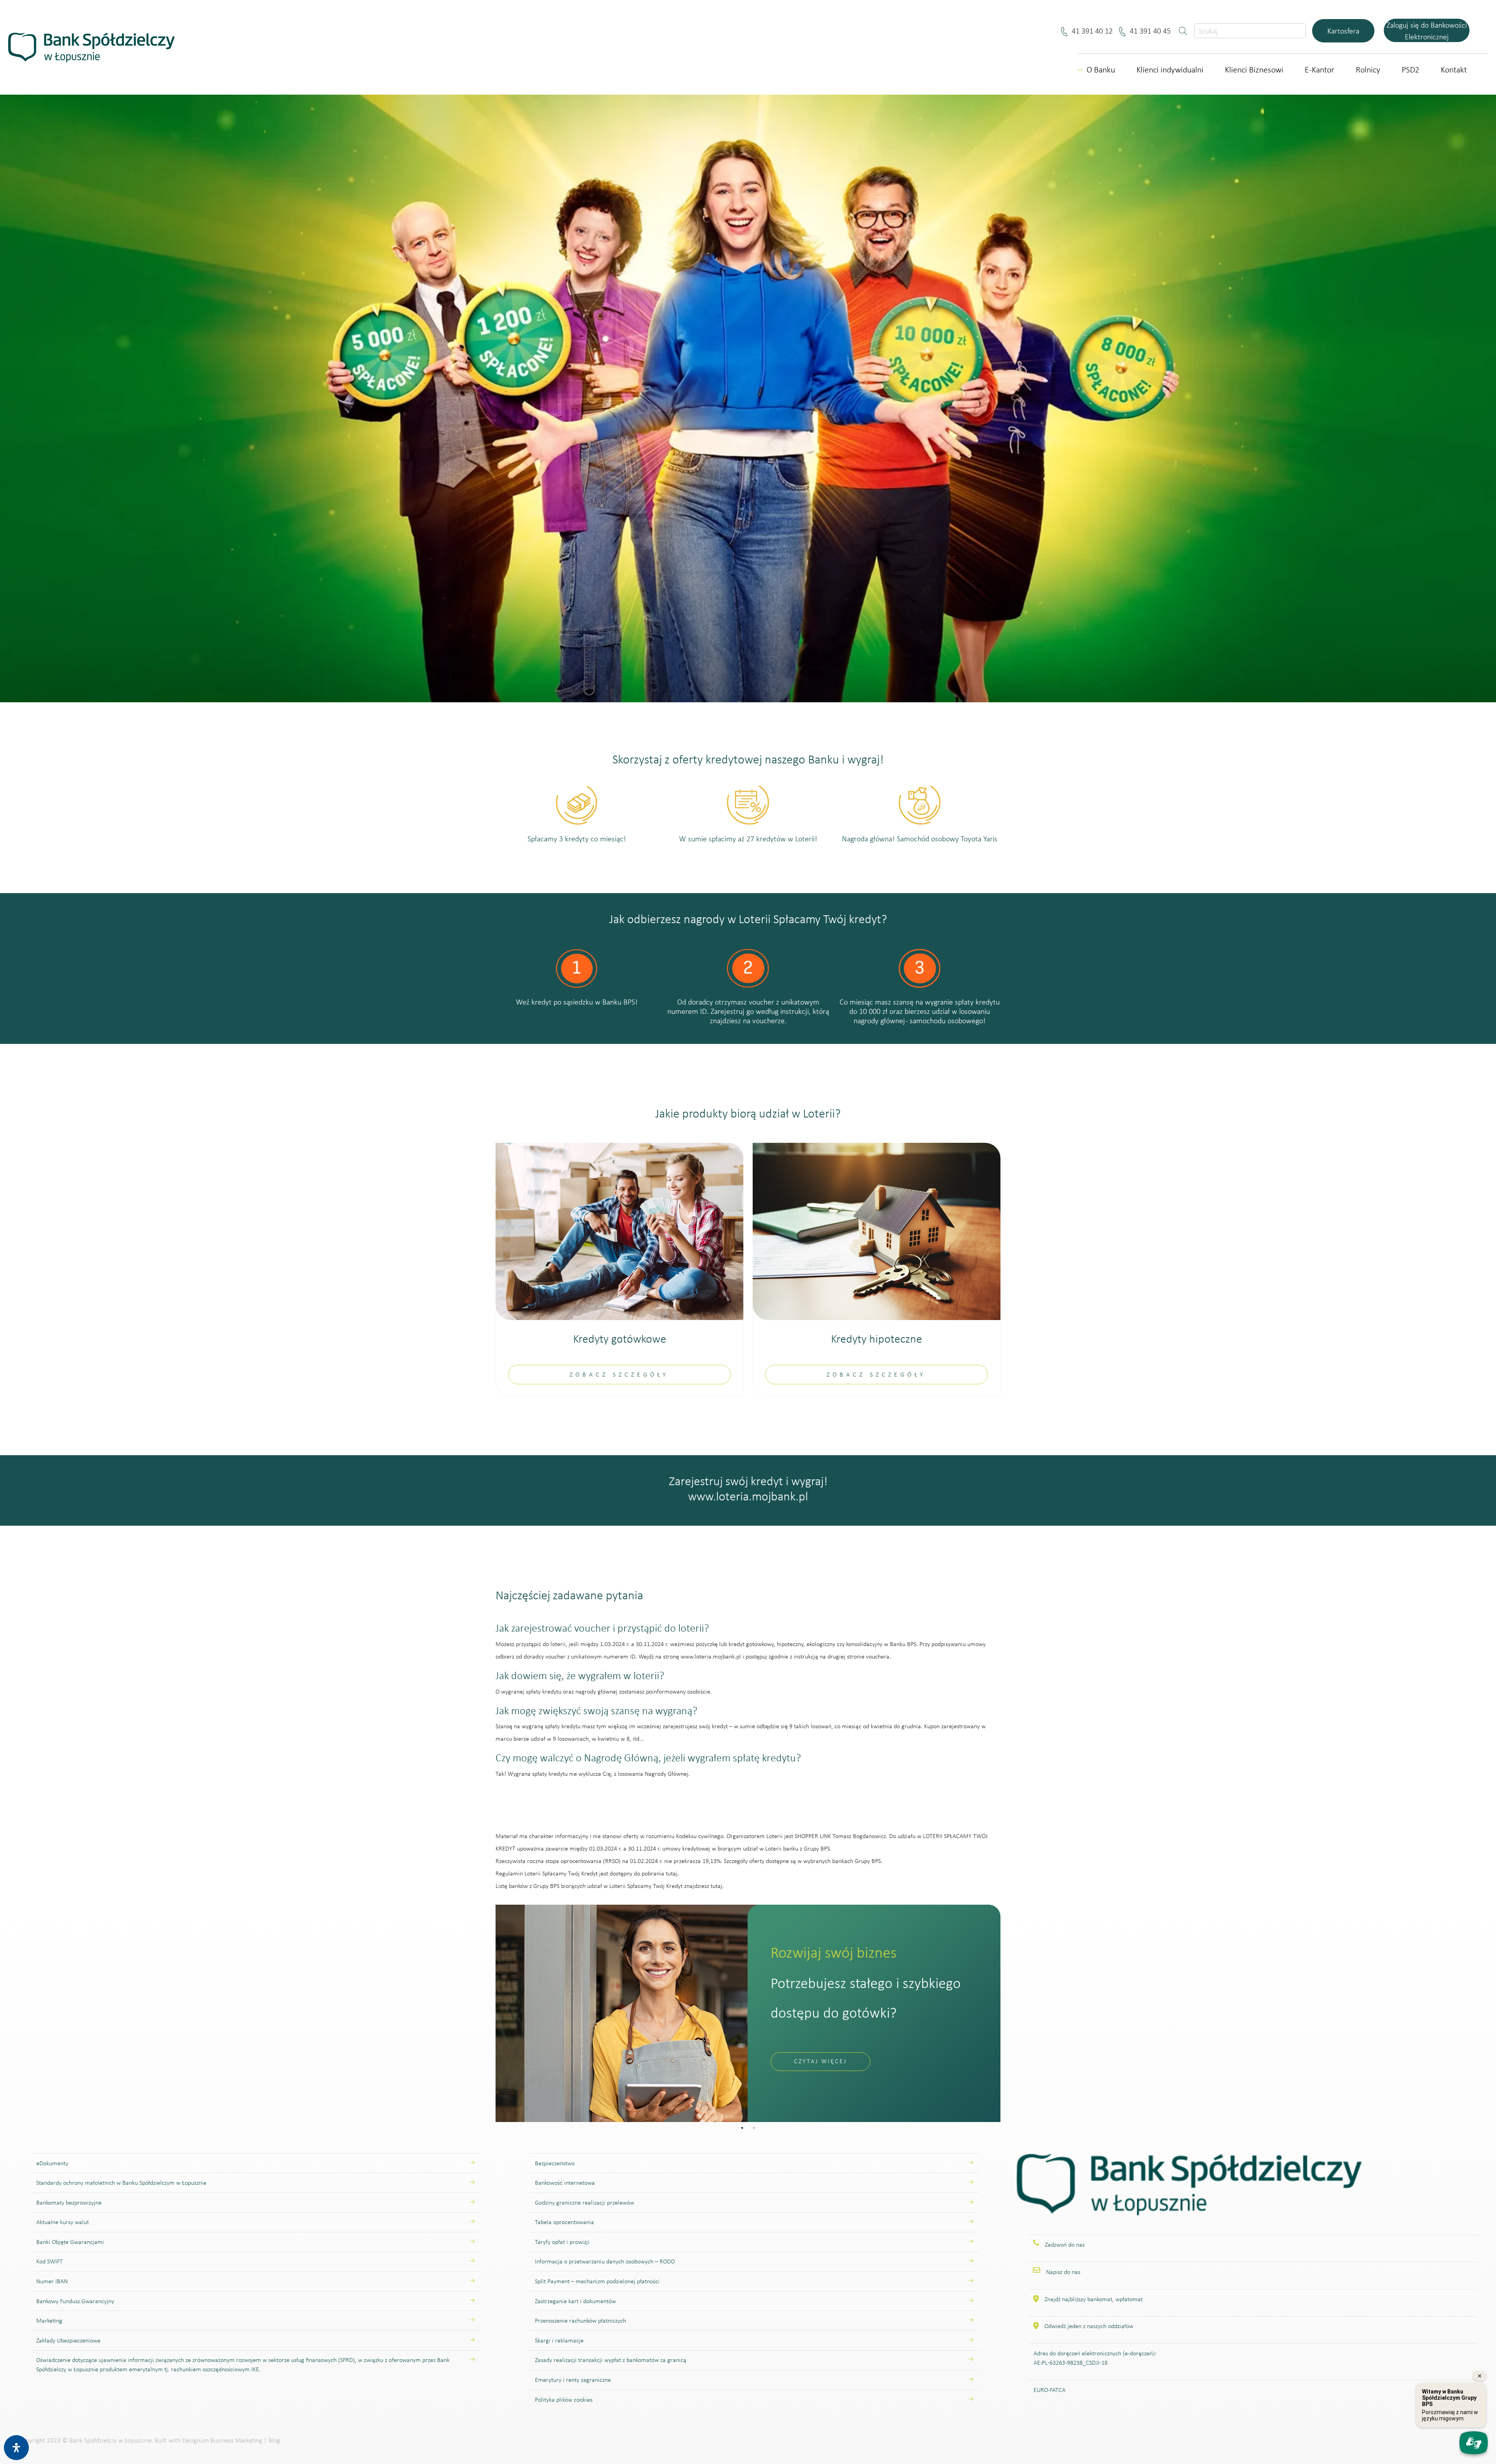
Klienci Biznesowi (1254, 70)
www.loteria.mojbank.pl (748, 1496)
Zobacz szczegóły (619, 1374)
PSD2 (1410, 70)
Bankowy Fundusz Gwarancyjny (75, 2301)
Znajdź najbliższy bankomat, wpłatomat (1094, 2299)
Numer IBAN (52, 2281)
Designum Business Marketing (222, 2440)
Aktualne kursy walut (63, 2222)
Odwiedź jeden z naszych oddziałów (1089, 2326)
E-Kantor (1320, 70)
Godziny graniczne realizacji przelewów (585, 2202)
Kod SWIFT (49, 2261)
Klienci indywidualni (1170, 70)
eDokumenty (52, 2163)
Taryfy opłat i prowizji (562, 2242)
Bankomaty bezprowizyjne (69, 2202)
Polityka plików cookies (564, 2400)
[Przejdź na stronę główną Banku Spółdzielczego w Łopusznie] (1189, 2193)
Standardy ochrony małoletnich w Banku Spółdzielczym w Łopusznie (121, 2183)
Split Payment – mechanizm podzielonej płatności (597, 2281)
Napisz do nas (1063, 2272)
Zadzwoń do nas (1065, 2245)
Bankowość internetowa (565, 2183)
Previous (490, 2013)
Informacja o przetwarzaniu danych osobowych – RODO (605, 2261)
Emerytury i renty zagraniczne (573, 2380)
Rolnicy (1368, 70)
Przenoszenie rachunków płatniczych (580, 2320)
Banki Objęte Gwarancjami (70, 2242)
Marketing (49, 2320)
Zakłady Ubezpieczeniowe (68, 2340)
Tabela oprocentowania (565, 2222)
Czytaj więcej (820, 2061)
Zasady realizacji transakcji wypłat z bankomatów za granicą (611, 2360)
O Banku (1101, 70)
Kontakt (1454, 70)
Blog (274, 2440)
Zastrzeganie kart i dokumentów (575, 2301)
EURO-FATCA (1050, 2390)
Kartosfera (1343, 31)
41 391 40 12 (1094, 31)
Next (1006, 2013)
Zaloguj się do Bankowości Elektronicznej (1427, 31)
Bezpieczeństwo (555, 2163)
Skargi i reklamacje (559, 2340)
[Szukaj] (1184, 31)
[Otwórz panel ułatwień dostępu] (16, 2448)
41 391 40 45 (1152, 31)
